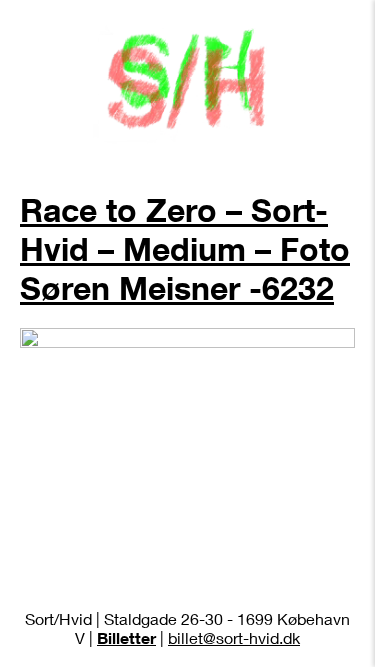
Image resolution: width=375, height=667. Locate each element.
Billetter (126, 637)
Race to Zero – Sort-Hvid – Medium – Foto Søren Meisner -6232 (185, 248)
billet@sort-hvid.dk (234, 637)
